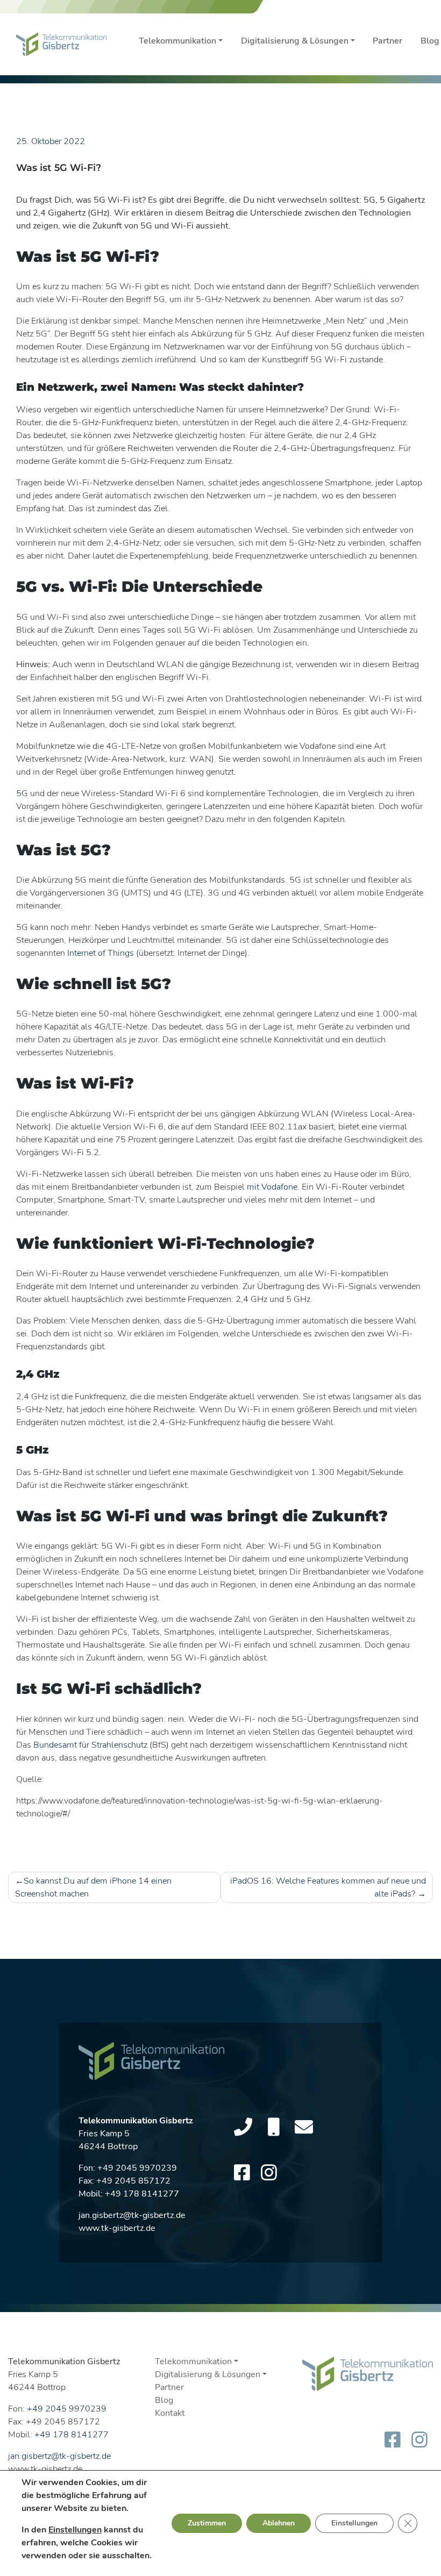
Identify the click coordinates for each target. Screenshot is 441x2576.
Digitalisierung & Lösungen (295, 41)
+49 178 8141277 (142, 2194)
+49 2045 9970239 (137, 2168)
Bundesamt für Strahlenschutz (90, 1745)
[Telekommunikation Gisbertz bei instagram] (269, 2173)
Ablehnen (279, 2523)
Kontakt (170, 2413)
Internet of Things (101, 953)
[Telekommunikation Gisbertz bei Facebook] (242, 2173)
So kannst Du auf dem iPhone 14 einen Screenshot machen (93, 1887)
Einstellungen (75, 2530)
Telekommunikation (177, 41)
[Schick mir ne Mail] (304, 2128)
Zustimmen (207, 2523)
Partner (387, 41)
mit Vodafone (272, 1187)
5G (22, 793)
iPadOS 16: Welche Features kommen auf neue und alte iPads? (328, 1887)
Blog (164, 2400)
